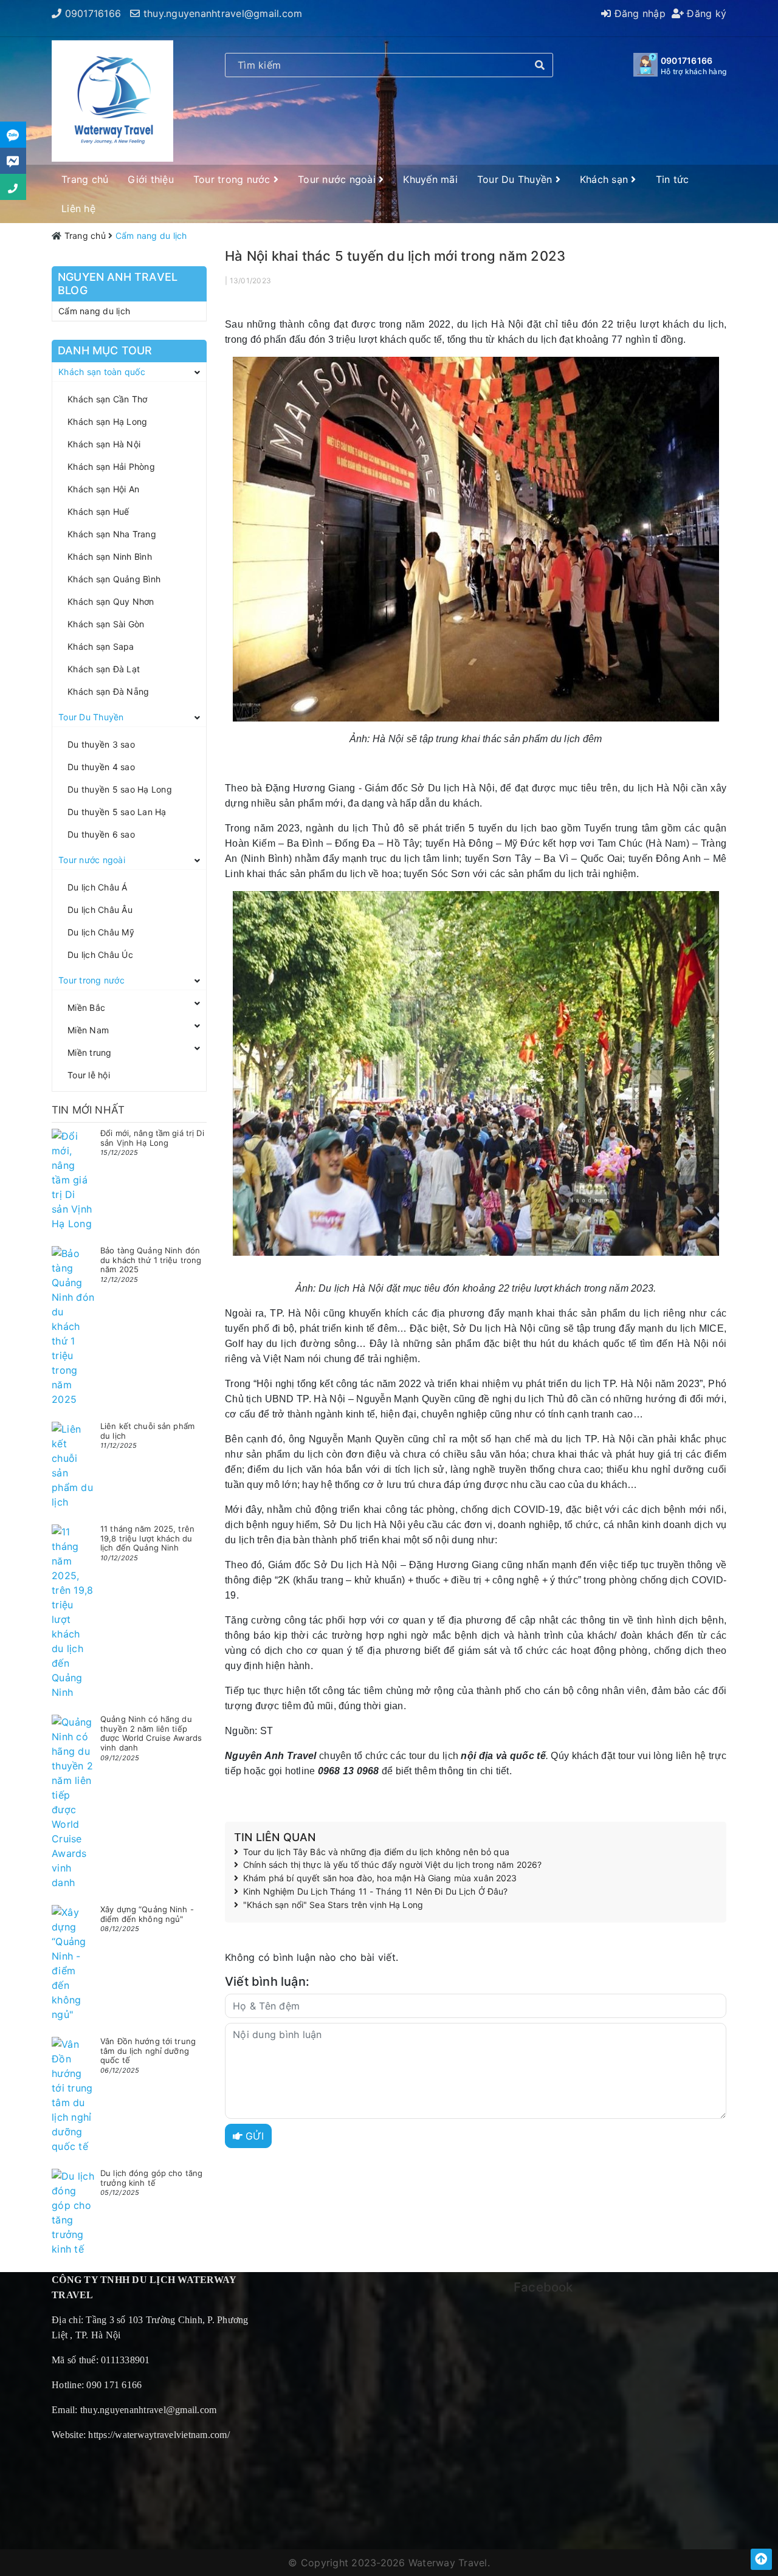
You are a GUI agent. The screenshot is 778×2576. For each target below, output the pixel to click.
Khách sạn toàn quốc (102, 372)
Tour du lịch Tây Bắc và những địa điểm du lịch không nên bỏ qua (376, 1852)
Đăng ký (705, 13)
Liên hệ (78, 208)
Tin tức (673, 179)
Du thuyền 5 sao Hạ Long (120, 789)
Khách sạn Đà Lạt (104, 669)
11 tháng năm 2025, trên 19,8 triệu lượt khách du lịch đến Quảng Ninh (147, 1538)
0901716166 (93, 13)
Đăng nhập (638, 13)
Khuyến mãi (430, 179)
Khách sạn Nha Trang (112, 534)
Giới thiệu (151, 179)
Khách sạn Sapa (101, 646)
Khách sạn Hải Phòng (111, 467)
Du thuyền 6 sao (101, 834)
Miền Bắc (86, 1007)
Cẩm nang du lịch (94, 311)
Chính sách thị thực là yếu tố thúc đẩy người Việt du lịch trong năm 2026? (392, 1865)
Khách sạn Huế (98, 511)
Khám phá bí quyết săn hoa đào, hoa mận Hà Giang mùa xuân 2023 (380, 1878)
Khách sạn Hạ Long (107, 422)
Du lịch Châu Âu (100, 910)
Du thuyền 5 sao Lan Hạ (117, 812)
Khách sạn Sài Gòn (106, 624)
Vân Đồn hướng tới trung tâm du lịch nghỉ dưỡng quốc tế (148, 2051)
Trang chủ (85, 179)
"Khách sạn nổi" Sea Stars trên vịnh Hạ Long (333, 1905)
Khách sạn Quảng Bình (114, 579)
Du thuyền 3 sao (101, 744)
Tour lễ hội (89, 1075)
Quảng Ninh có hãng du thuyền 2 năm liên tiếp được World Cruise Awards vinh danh (151, 1733)
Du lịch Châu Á (98, 887)
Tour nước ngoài (338, 179)
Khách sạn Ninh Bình (110, 556)
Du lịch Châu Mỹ (101, 932)
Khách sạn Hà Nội (104, 444)
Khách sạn (606, 179)
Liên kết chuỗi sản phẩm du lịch (147, 1431)
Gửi (253, 2136)
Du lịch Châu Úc (100, 955)
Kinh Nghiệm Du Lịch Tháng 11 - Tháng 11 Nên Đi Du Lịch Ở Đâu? (376, 1892)
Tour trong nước (233, 179)
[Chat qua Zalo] (13, 135)
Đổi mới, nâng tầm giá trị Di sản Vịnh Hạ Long (152, 1138)
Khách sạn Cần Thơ (107, 399)
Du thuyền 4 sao (101, 767)
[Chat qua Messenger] (13, 161)
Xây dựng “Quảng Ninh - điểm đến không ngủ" (147, 1914)
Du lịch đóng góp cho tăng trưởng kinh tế (151, 2178)
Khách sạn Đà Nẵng (108, 691)
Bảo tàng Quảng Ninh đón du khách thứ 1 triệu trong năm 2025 (151, 1260)
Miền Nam (88, 1030)
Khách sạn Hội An (103, 489)
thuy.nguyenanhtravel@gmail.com (223, 13)
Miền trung (90, 1052)
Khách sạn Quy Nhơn (111, 601)
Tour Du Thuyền (516, 179)
